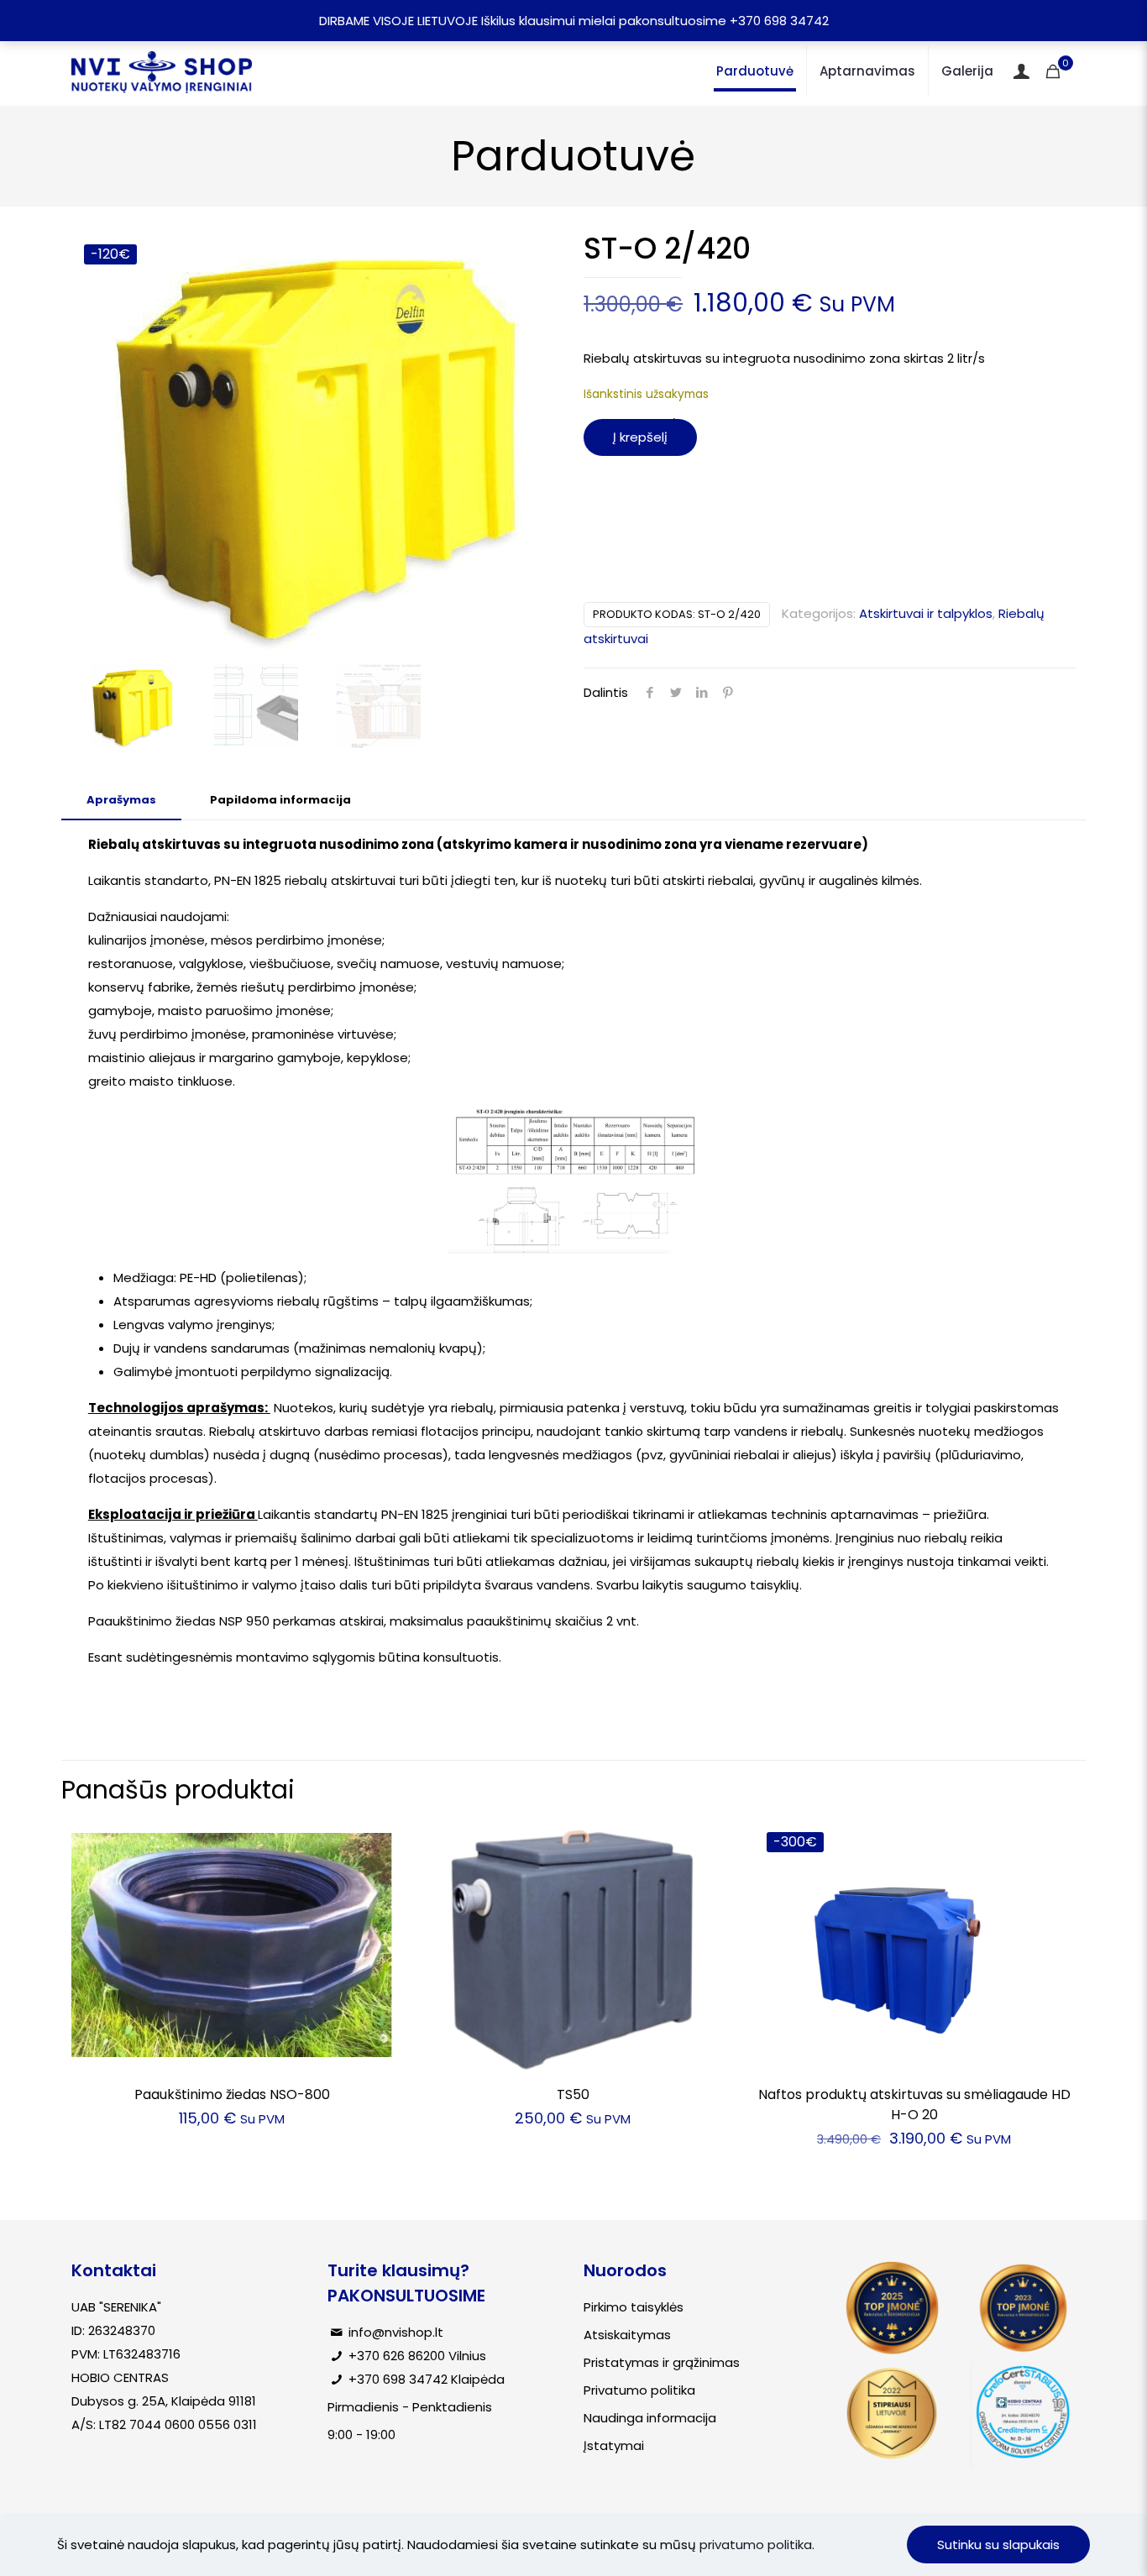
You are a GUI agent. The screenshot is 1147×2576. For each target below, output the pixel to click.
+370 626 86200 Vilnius (417, 2356)
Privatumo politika (639, 2390)
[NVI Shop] (162, 71)
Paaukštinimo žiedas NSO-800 (232, 2094)
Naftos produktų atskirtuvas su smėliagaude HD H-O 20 (914, 2105)
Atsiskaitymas (627, 2335)
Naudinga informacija (650, 2418)
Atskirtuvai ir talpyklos (926, 613)
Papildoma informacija (280, 800)
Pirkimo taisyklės (634, 2307)
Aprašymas (121, 800)
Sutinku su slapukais (998, 2545)
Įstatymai (614, 2445)
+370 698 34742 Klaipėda (427, 2379)
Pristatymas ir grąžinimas (662, 2362)
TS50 (573, 2094)
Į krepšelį (640, 437)
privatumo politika (756, 2545)
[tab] (121, 801)
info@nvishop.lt (396, 2332)
